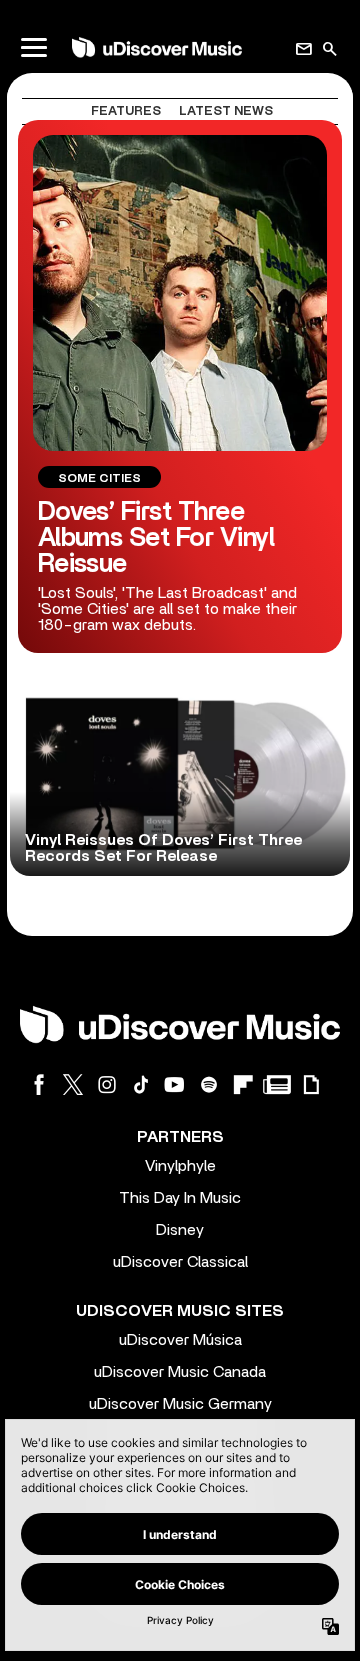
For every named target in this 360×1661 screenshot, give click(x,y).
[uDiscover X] (73, 1084)
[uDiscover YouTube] (175, 1084)
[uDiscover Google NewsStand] (277, 1084)
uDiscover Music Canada (180, 1372)
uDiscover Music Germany (180, 1404)
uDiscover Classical (180, 1262)
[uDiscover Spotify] (209, 1084)
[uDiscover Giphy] (311, 1084)
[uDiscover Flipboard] (243, 1084)
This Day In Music (180, 1198)
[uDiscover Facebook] (39, 1084)
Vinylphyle (180, 1166)
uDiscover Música (180, 1340)
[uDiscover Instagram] (107, 1084)
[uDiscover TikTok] (141, 1084)
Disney (180, 1230)
